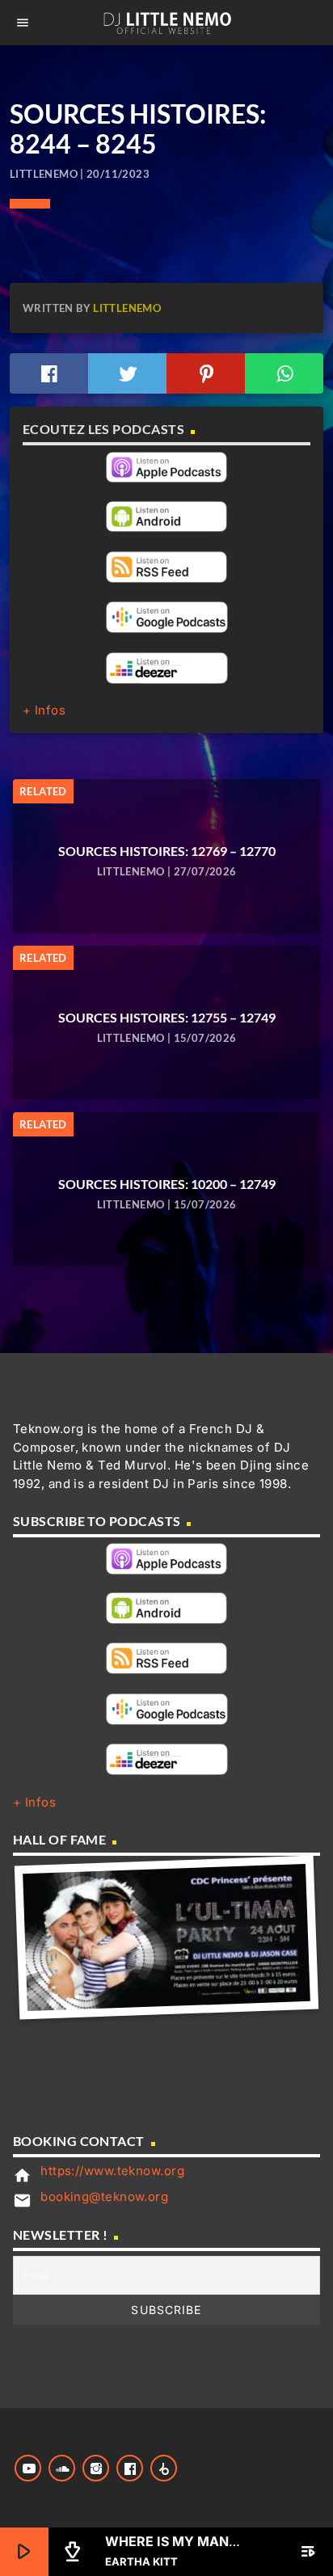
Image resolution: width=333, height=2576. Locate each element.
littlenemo (127, 308)
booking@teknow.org (104, 2197)
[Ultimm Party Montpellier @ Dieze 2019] (166, 1937)
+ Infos (44, 710)
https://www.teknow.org (112, 2171)
